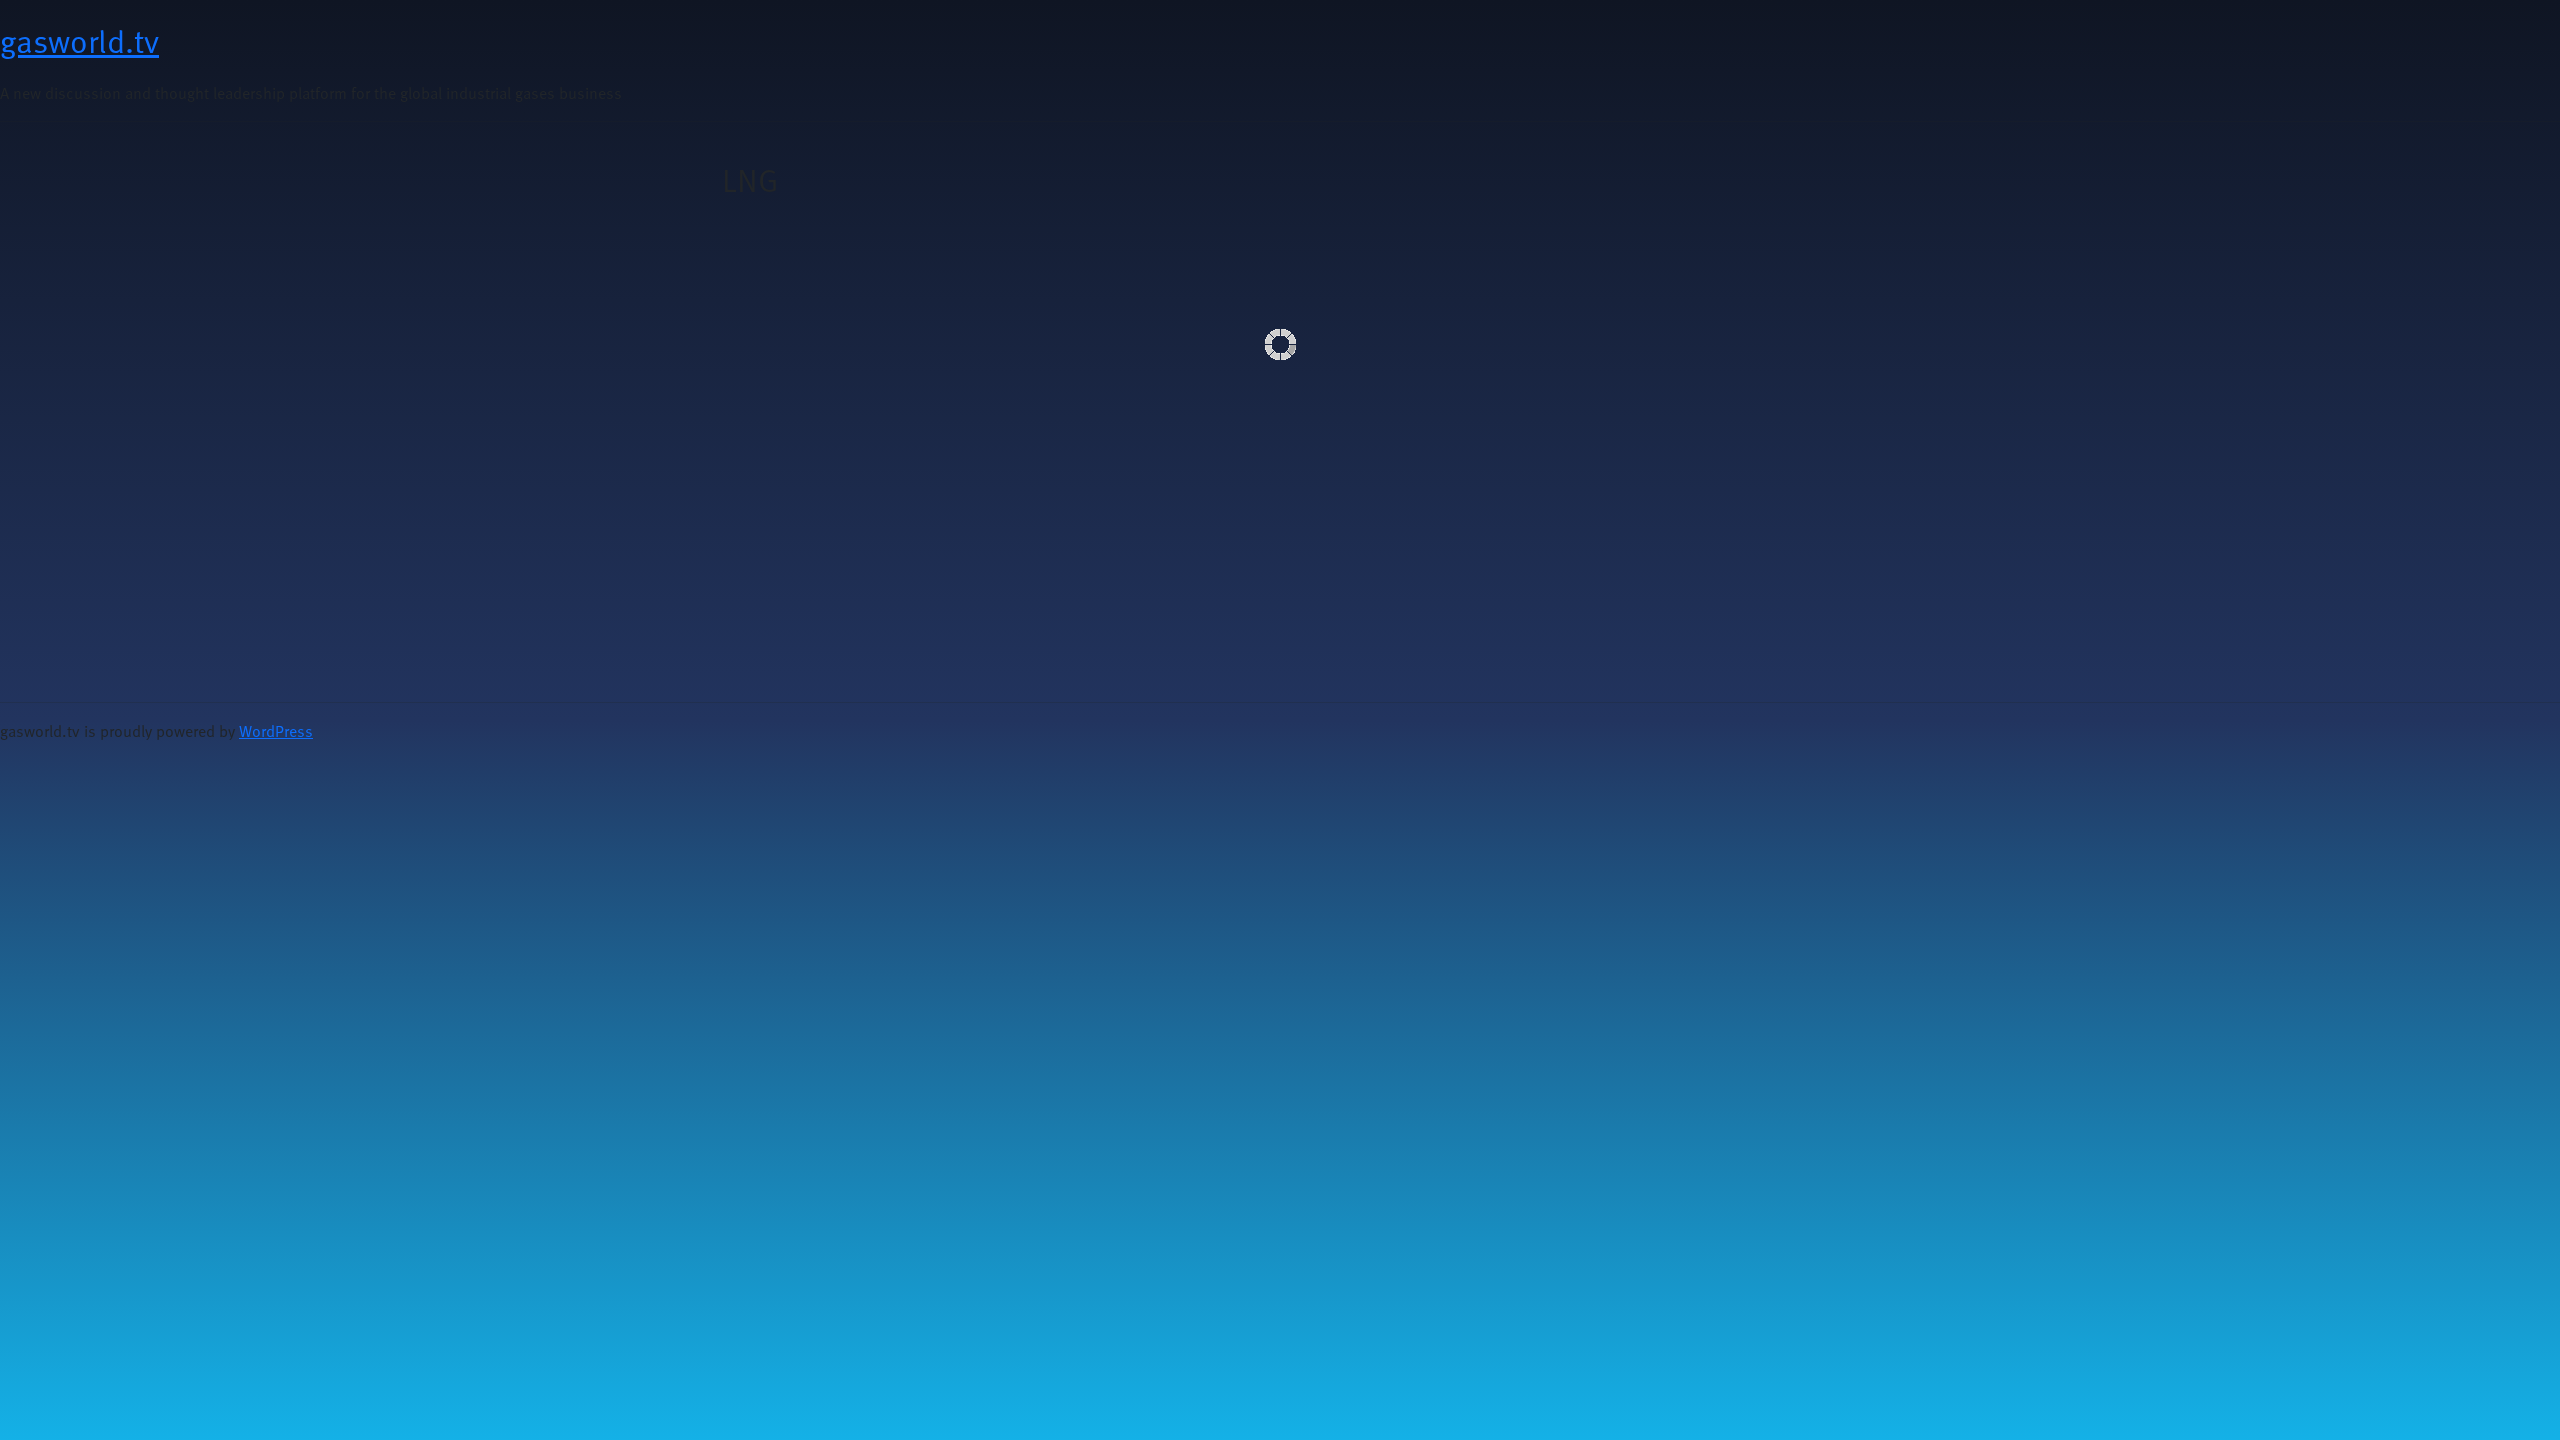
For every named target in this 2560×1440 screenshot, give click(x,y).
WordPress (276, 731)
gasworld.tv (79, 40)
